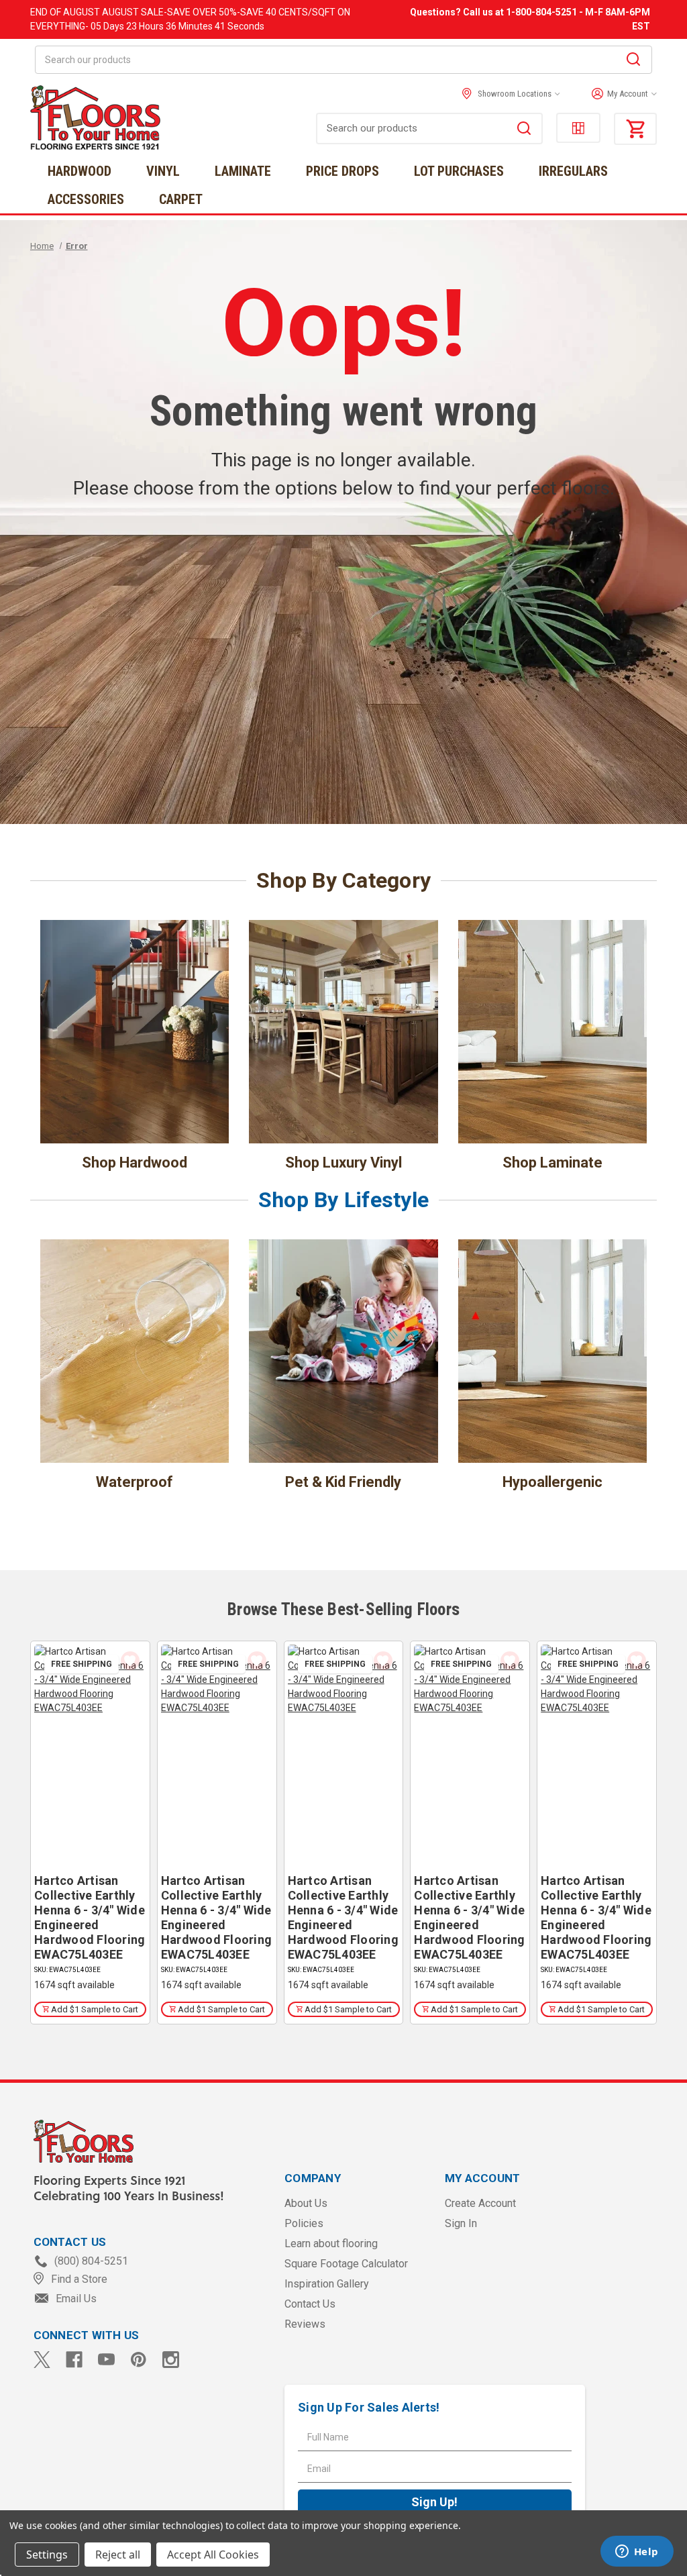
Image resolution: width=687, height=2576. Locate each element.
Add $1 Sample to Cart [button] (94, 2009)
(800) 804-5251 (90, 2261)
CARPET (181, 199)
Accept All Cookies (213, 2555)
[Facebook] (74, 2360)
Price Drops (342, 171)
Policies (304, 2223)
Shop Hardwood (135, 1163)
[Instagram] (171, 2360)
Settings (47, 2555)
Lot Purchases (459, 171)
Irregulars (573, 171)
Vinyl (163, 171)
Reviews (305, 2324)
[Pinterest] (139, 2360)
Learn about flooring (331, 2244)
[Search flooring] (524, 130)
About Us (306, 2203)
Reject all (118, 2555)
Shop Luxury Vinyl (343, 1163)
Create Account (480, 2203)
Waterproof (135, 1482)
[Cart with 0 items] (635, 129)
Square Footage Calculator (346, 2264)
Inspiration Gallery (327, 2284)
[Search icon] (633, 61)
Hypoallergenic (552, 1482)
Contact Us (310, 2304)
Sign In (461, 2223)
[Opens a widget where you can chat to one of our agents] (637, 2553)
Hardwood (80, 171)
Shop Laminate (552, 1163)
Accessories (86, 199)
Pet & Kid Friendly (343, 1482)
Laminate (243, 171)
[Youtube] (106, 2360)
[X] (42, 2360)
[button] (621, 94)
